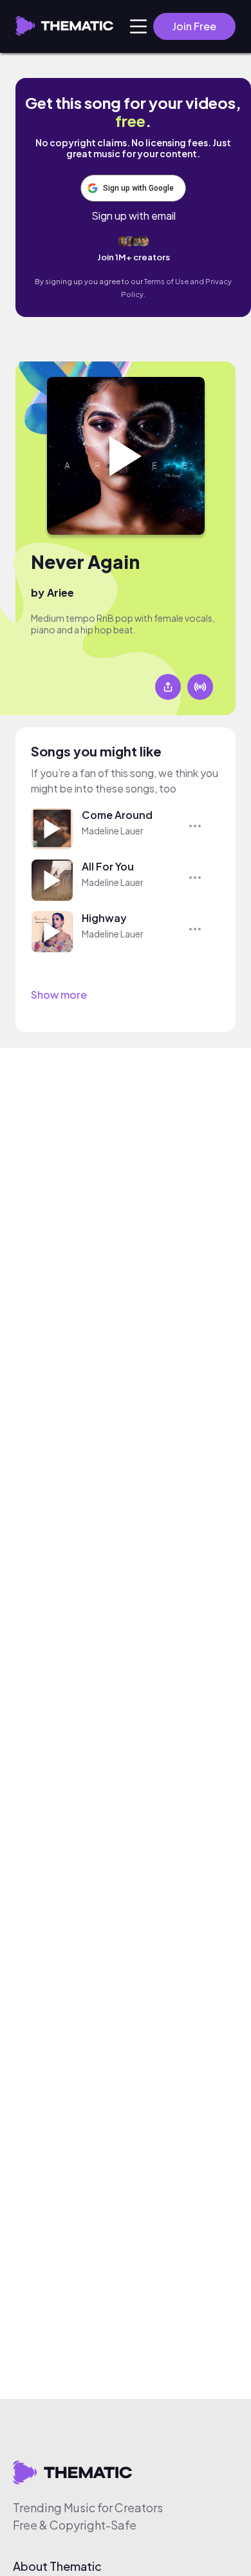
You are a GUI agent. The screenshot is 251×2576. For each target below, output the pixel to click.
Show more (59, 995)
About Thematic (57, 2566)
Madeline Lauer (113, 831)
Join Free (194, 26)
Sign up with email (134, 216)
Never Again (85, 562)
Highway (104, 918)
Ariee (60, 592)
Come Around (117, 815)
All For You (108, 866)
